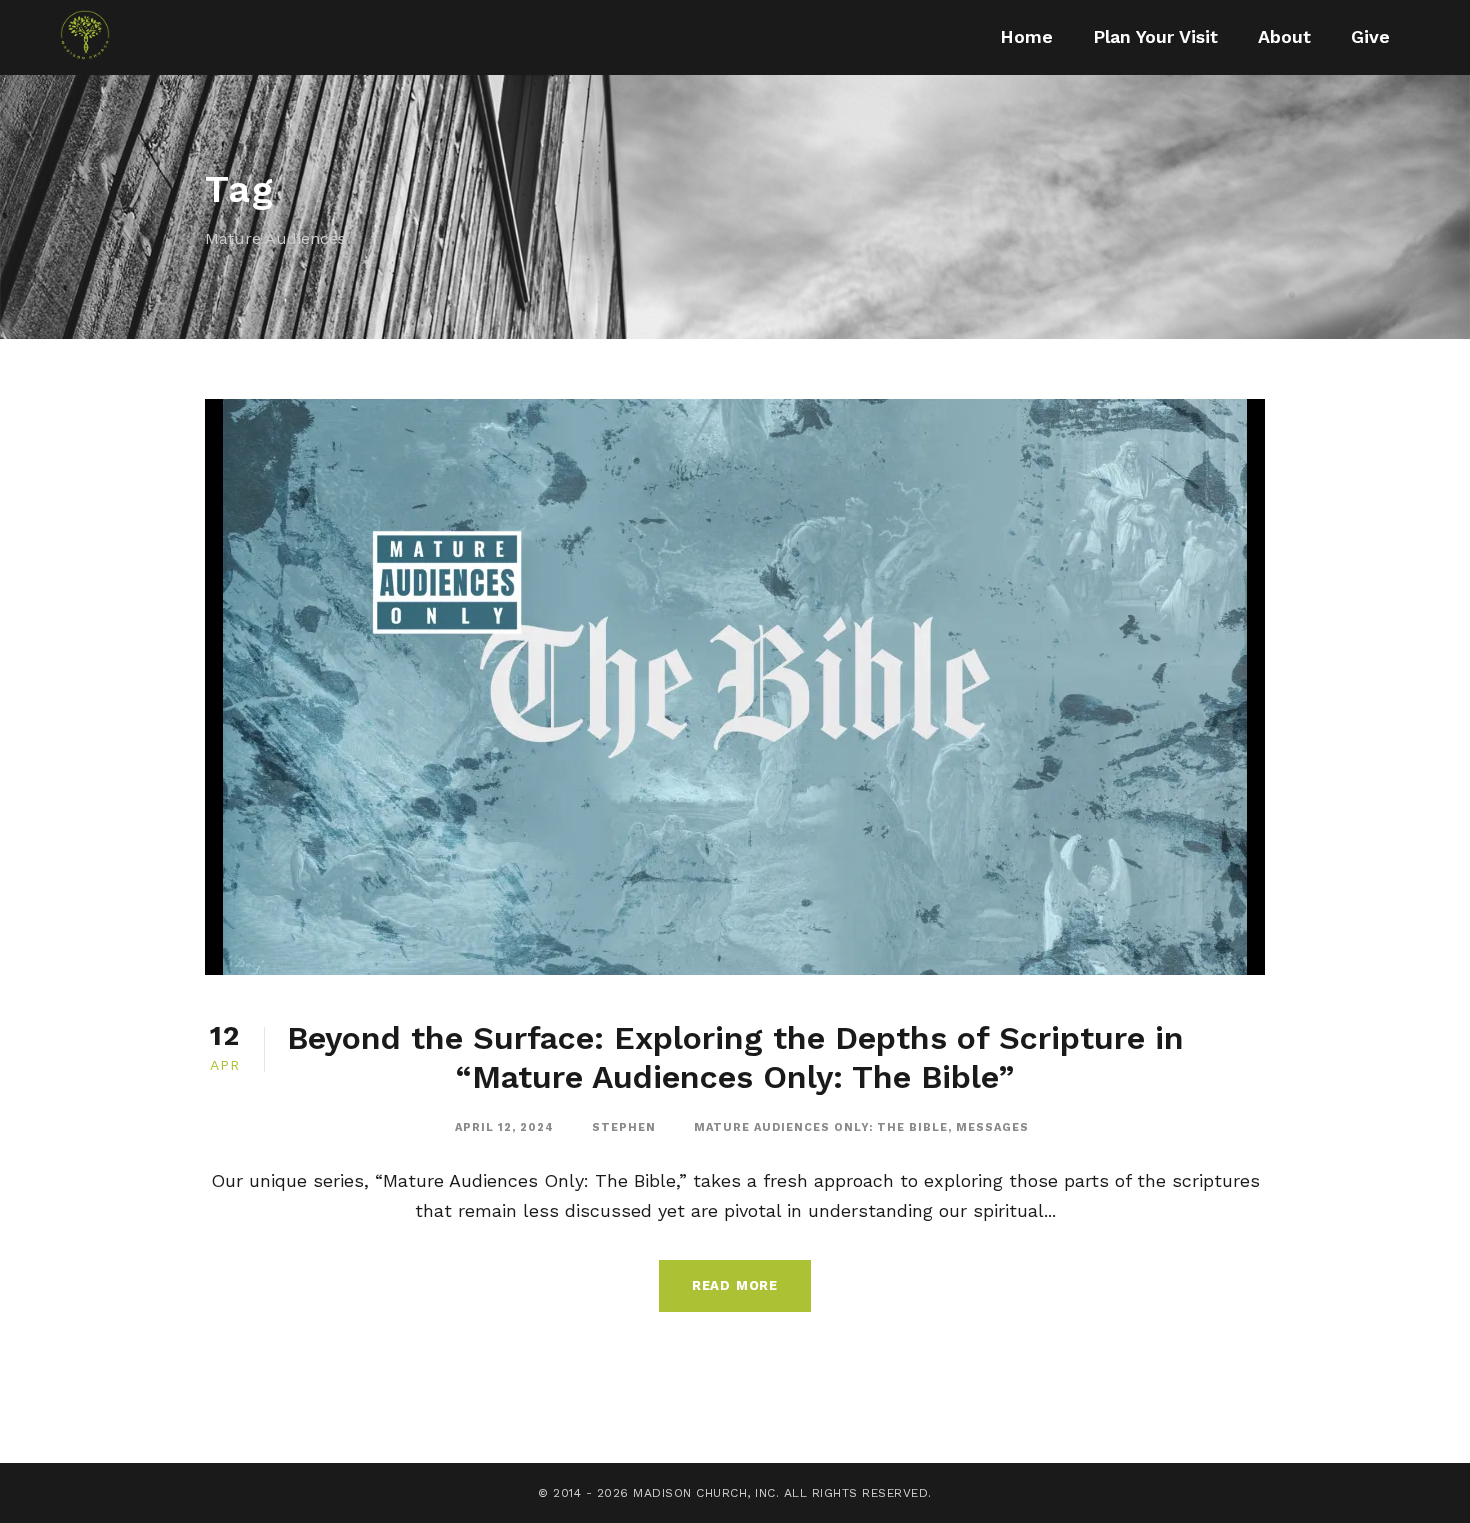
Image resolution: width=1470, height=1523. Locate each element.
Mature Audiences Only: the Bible (821, 1127)
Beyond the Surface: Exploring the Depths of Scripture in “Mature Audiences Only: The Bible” (735, 1057)
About (1284, 36)
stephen (624, 1127)
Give (1370, 36)
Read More (735, 1285)
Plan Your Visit (1155, 36)
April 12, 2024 (504, 1127)
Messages (992, 1127)
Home (1026, 36)
